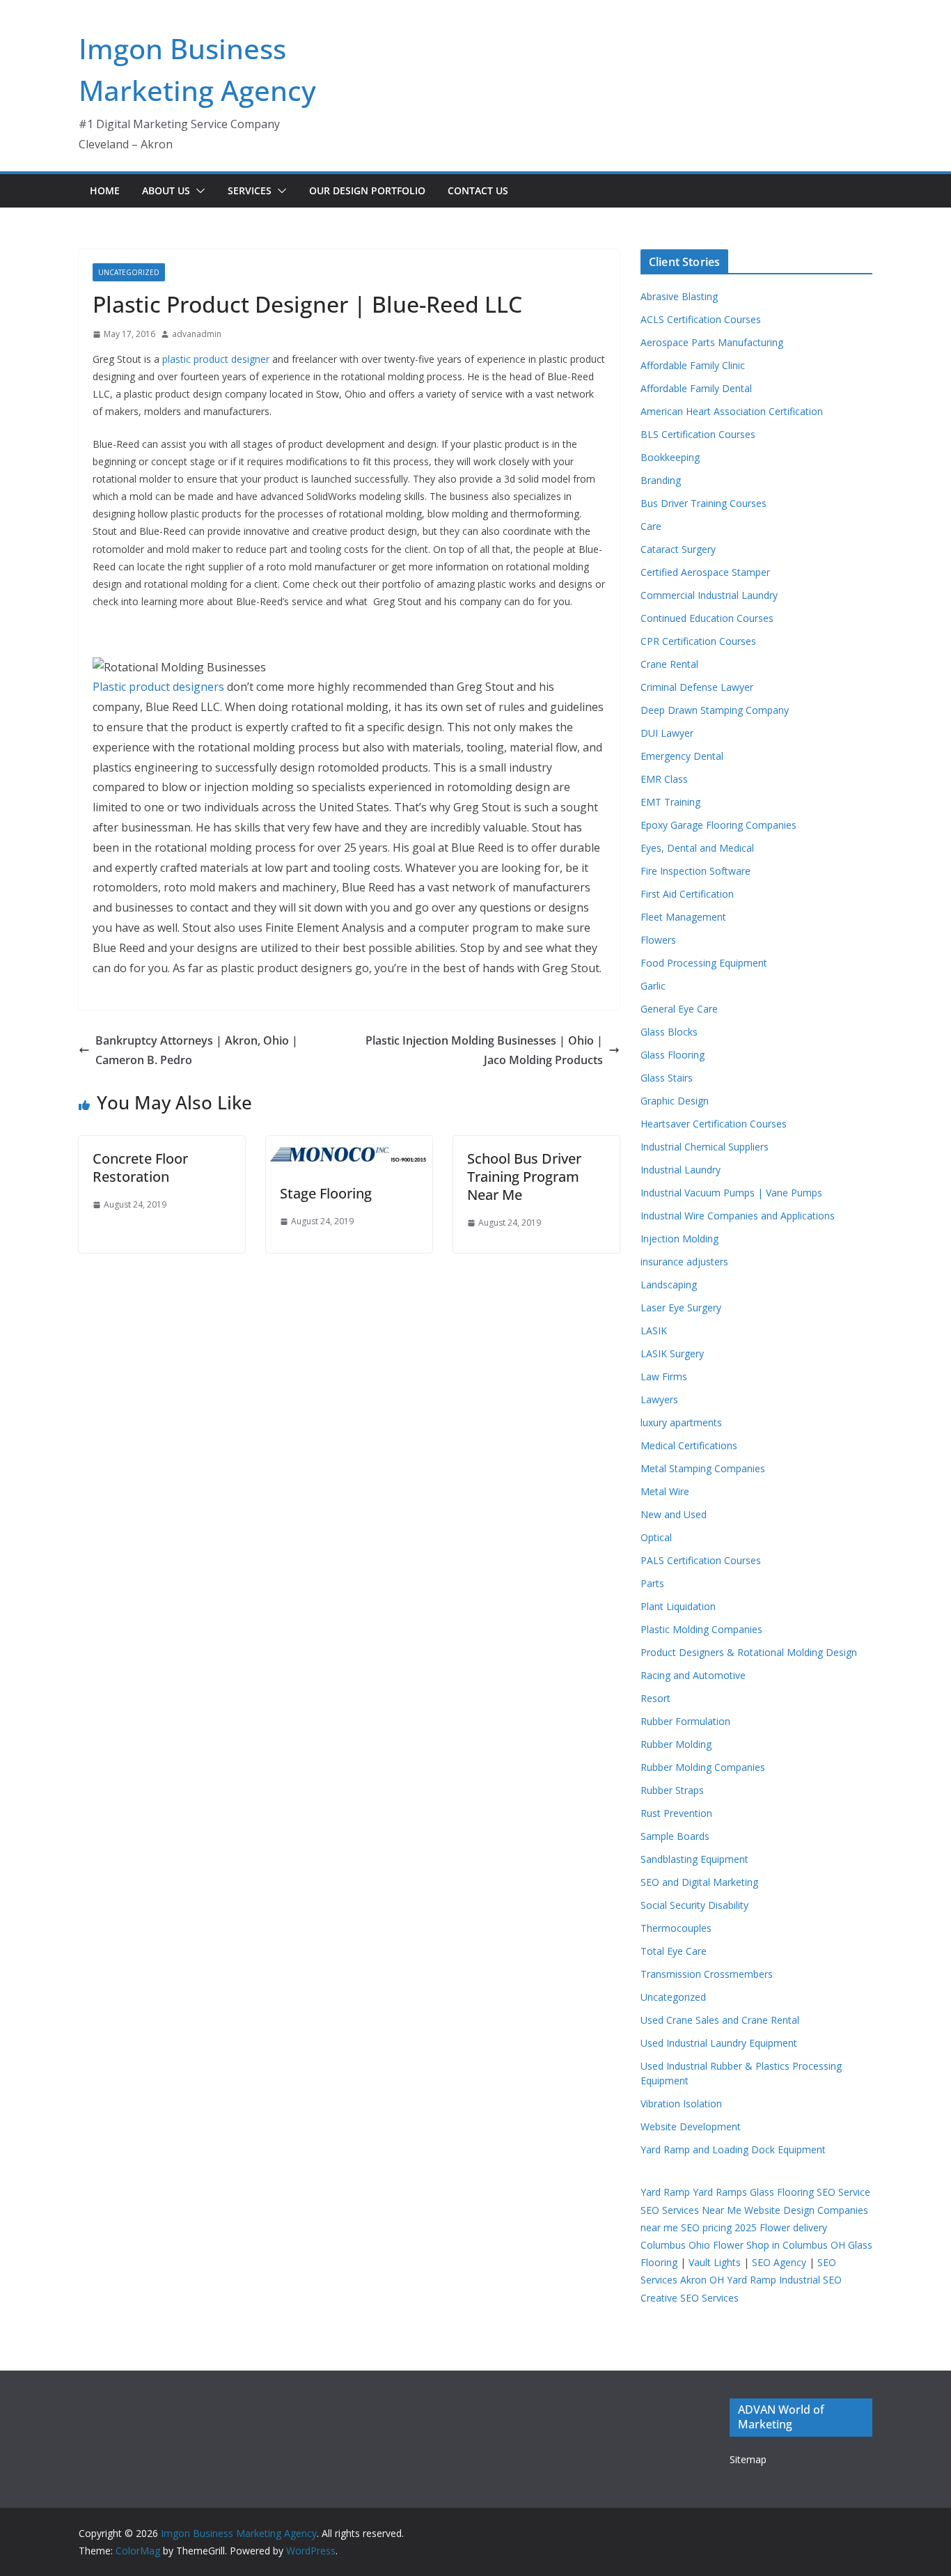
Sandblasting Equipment (694, 1859)
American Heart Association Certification (732, 411)
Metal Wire (665, 1491)
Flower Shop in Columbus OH (779, 2245)
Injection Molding (679, 1239)
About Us (166, 190)
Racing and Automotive (693, 1675)
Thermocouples (676, 1928)
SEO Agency (779, 2262)
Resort (655, 1698)
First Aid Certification (687, 894)
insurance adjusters (684, 1262)
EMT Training (670, 802)
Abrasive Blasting (679, 296)
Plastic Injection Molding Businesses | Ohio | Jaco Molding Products (484, 1051)
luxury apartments (681, 1422)
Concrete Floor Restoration (140, 1168)
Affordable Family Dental (696, 388)
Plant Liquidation (678, 1606)
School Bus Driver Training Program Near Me (524, 1177)
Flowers (658, 940)
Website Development (691, 2126)
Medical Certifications (689, 1445)
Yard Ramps (720, 2192)
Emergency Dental (682, 756)
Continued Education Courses (707, 618)
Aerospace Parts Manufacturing (712, 342)
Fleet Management (683, 917)
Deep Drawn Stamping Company (715, 710)
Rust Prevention (676, 1813)
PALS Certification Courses (701, 1560)
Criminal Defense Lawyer (697, 687)
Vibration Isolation (681, 2103)
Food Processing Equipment (704, 963)
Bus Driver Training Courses (704, 503)
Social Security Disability (694, 1905)
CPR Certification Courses (698, 641)
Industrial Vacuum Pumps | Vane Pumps (731, 1193)
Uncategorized (129, 272)
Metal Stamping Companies (703, 1468)
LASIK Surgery (672, 1353)
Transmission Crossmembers (707, 1974)
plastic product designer (216, 359)
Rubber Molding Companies (703, 1767)
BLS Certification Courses (698, 434)
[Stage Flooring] (349, 1146)
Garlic (653, 986)
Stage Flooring (326, 1193)
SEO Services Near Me (691, 2210)
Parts (652, 1583)
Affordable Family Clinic (693, 365)
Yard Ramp (665, 2192)
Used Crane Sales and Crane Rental (720, 2020)
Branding (661, 480)
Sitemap (748, 2459)
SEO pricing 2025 (719, 2227)
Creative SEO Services (690, 2298)
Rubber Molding (676, 1744)
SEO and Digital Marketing (699, 1882)
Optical (656, 1537)
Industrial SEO (810, 2280)
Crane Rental (669, 664)
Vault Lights (715, 2262)
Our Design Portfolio (367, 190)
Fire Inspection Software (695, 871)
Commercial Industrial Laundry (709, 595)
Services (250, 190)
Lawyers (659, 1399)
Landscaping (669, 1285)
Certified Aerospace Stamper (705, 572)
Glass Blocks (669, 1032)
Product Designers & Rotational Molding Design (749, 1652)
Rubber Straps (672, 1790)
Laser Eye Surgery (681, 1307)
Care (651, 526)
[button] (198, 191)
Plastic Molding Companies (701, 1629)
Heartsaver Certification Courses (714, 1124)
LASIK (654, 1330)
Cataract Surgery (678, 549)
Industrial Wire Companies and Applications (738, 1216)
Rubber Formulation (685, 1721)
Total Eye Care (674, 1951)
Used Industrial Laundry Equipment (719, 2043)
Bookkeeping (670, 457)
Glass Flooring (673, 1055)
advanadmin (197, 334)
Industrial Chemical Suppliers (705, 1147)
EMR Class (664, 779)
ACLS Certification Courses (701, 319)
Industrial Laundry (681, 1170)
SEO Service (843, 2192)
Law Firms (664, 1376)
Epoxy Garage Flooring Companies (718, 825)
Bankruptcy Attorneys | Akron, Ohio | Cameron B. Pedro (197, 1051)
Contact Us (478, 190)
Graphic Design (675, 1101)
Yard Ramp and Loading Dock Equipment (733, 2149)
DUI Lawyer (667, 733)
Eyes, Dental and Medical (697, 848)
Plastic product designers (158, 687)
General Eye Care (679, 1009)
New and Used (674, 1514)
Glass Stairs (667, 1078)
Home (105, 190)
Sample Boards (675, 1836)
